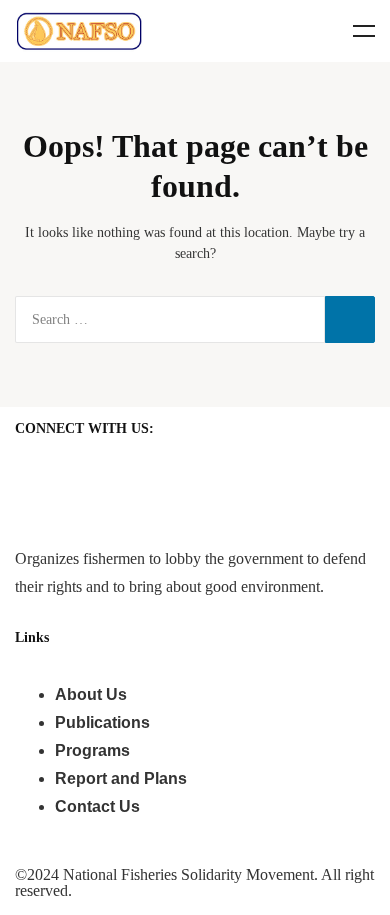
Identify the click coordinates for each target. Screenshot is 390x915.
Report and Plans (121, 778)
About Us (91, 694)
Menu (364, 31)
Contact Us (97, 806)
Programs (92, 750)
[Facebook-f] (40, 481)
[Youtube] (94, 481)
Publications (102, 722)
